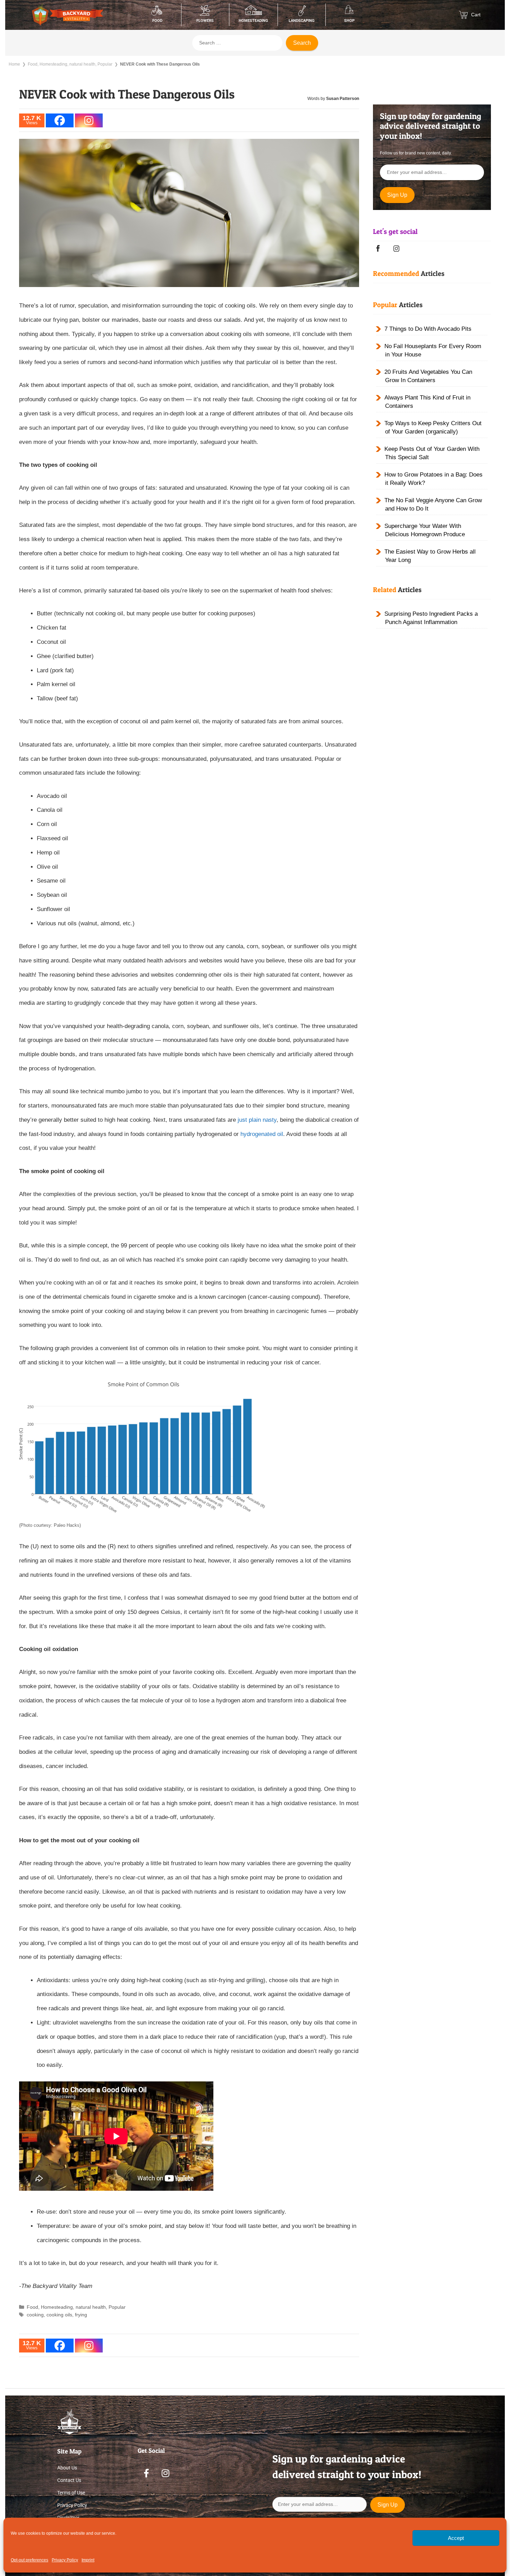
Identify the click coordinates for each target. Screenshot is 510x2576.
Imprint (88, 2560)
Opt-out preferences (29, 2560)
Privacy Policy (65, 2560)
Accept (456, 2538)
